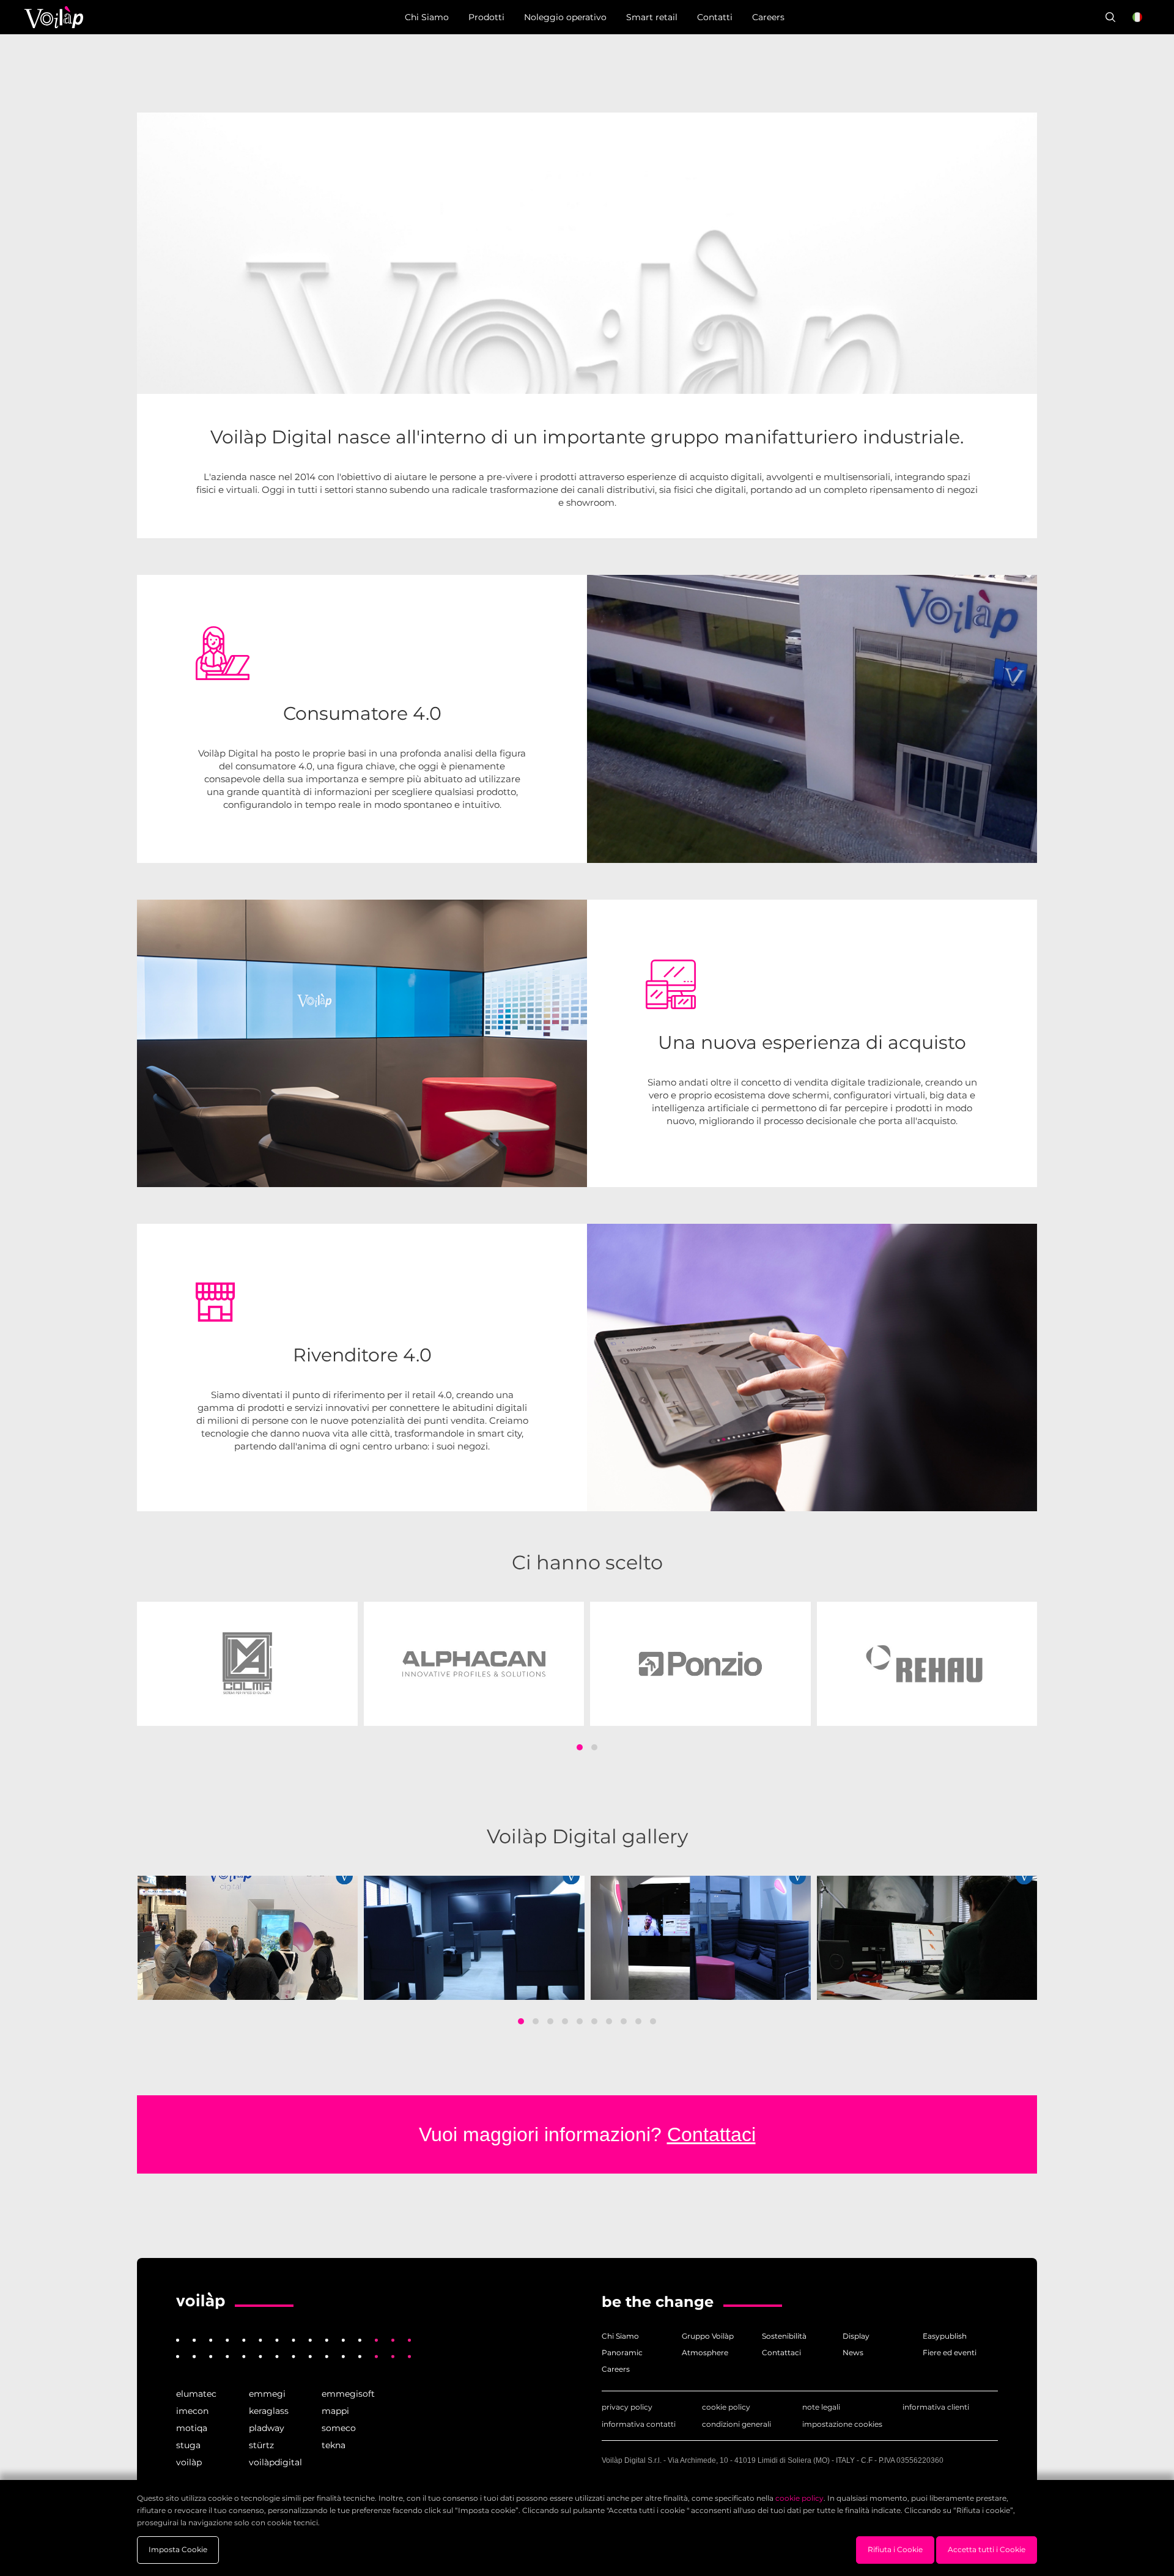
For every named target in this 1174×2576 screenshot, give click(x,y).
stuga (188, 2445)
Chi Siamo (620, 2336)
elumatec (196, 2394)
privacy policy (627, 2407)
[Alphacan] (474, 1664)
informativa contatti (639, 2424)
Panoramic (622, 2352)
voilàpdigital (275, 2462)
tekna (334, 2445)
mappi (335, 2411)
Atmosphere (705, 2352)
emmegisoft (348, 2394)
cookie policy (726, 2407)
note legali (821, 2407)
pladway (267, 2428)
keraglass (269, 2411)
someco (339, 2428)
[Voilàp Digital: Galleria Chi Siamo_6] (248, 1938)
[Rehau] (927, 1664)
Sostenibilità (784, 2336)
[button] (580, 1747)
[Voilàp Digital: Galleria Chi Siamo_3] (701, 1938)
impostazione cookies (842, 2424)
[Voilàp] (201, 2301)
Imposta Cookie (178, 2549)
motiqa (192, 2428)
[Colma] (247, 1664)
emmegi (267, 2394)
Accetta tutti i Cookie (987, 2549)
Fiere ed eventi (950, 2352)
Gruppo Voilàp (708, 2336)
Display (856, 2336)
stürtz (261, 2445)
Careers (616, 2369)
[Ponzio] (700, 1664)
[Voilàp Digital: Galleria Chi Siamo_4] (927, 1938)
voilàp (189, 2462)
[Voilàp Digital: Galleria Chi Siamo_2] (474, 1938)
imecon (192, 2411)
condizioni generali (737, 2424)
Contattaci (711, 2134)
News (853, 2352)
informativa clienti (936, 2407)
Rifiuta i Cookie (895, 2549)
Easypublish (945, 2336)
